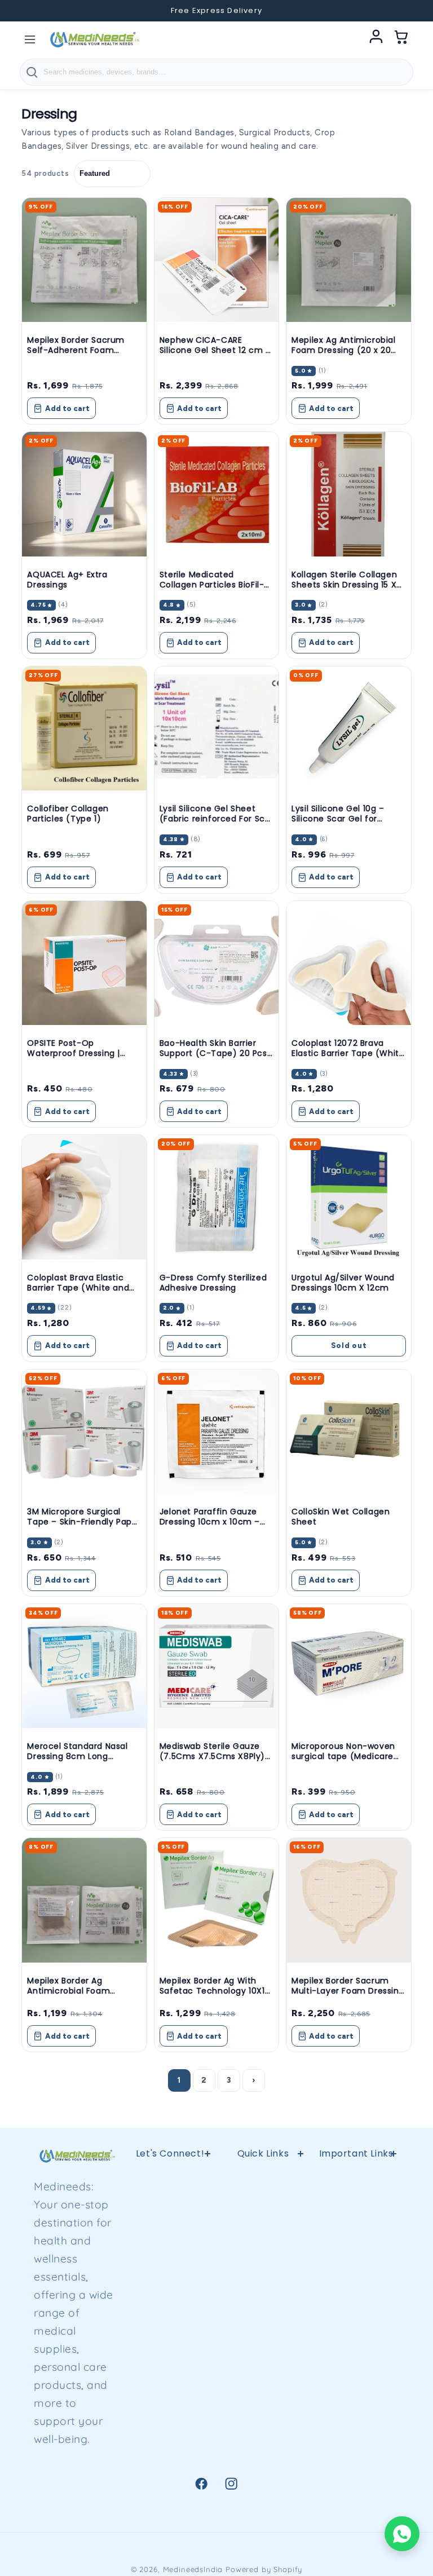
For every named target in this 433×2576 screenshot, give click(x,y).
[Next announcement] (409, 11)
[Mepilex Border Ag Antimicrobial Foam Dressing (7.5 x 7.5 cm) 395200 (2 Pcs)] (84, 1900)
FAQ (263, 2360)
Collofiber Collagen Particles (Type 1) (68, 814)
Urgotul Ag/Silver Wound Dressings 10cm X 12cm (343, 1283)
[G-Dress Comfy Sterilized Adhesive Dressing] (216, 1197)
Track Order (356, 2433)
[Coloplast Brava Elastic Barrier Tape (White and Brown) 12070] (84, 1197)
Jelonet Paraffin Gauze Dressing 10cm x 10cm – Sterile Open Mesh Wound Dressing (215, 1527)
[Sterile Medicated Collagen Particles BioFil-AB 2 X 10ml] (216, 494)
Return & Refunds (263, 2249)
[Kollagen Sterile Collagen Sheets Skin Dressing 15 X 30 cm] (348, 494)
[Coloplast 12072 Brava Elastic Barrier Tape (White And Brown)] (348, 963)
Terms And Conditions (263, 2323)
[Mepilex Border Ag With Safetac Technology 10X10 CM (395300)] (216, 1900)
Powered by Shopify (264, 2569)
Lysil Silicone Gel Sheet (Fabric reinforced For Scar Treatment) (216, 819)
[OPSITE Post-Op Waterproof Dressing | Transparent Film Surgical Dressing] (84, 963)
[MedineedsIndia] (94, 39)
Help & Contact (263, 2182)
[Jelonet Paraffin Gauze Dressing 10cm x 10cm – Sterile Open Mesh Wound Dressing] (216, 1431)
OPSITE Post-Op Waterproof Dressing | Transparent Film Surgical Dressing (81, 1059)
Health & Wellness (356, 2219)
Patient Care (356, 2345)
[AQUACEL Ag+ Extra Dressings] (84, 494)
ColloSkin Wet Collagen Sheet (341, 1517)
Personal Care (356, 2374)
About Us (263, 2435)
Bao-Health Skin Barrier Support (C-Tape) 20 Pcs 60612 (213, 1053)
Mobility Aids (356, 2286)
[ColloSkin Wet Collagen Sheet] (348, 1431)
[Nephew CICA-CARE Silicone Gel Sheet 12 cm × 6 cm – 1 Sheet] (216, 260)
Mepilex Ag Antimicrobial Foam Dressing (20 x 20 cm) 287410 (343, 350)
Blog (356, 2403)
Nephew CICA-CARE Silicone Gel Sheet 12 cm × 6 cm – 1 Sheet (215, 350)
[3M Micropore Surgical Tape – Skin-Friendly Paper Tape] (84, 1431)
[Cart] (401, 39)
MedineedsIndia (193, 2569)
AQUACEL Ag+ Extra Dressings (67, 580)
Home (356, 2182)
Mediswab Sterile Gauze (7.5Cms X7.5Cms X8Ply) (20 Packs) (212, 1756)
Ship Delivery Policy (263, 2398)
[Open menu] (30, 39)
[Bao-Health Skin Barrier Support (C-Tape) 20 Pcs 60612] (216, 963)
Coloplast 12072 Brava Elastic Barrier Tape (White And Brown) (348, 1053)
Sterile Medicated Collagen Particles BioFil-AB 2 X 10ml (212, 585)
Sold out (349, 1346)
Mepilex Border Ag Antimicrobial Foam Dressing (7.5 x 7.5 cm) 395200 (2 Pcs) (76, 1996)
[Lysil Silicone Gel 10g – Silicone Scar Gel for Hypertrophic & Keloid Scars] (348, 728)
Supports (356, 2257)
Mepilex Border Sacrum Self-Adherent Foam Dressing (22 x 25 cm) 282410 (76, 355)
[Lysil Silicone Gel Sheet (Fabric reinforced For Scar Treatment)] (216, 728)
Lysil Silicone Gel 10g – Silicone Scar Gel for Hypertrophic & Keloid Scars (338, 824)
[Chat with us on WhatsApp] (402, 2534)
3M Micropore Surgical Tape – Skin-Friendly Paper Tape (84, 1522)
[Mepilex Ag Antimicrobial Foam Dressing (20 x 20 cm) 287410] (348, 260)
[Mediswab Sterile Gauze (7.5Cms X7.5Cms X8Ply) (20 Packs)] (216, 1666)
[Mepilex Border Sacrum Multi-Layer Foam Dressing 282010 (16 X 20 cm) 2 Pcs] (348, 1900)
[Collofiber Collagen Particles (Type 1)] (84, 728)
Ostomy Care (356, 2315)
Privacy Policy (263, 2212)
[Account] (376, 39)
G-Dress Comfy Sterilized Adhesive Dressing (213, 1283)
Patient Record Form (263, 2472)
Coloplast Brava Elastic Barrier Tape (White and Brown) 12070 (78, 1288)
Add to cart (67, 408)
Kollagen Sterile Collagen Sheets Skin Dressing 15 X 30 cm (344, 585)
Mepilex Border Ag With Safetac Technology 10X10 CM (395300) (215, 1991)
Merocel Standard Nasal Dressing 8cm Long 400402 (77, 1756)
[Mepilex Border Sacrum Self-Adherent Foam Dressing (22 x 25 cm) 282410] (84, 260)
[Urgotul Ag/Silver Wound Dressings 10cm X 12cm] (348, 1197)
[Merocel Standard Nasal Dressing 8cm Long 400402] (84, 1666)
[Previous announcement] (24, 11)
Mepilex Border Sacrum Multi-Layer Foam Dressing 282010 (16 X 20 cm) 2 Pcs (348, 1991)
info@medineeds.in (193, 2229)
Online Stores (263, 2286)
